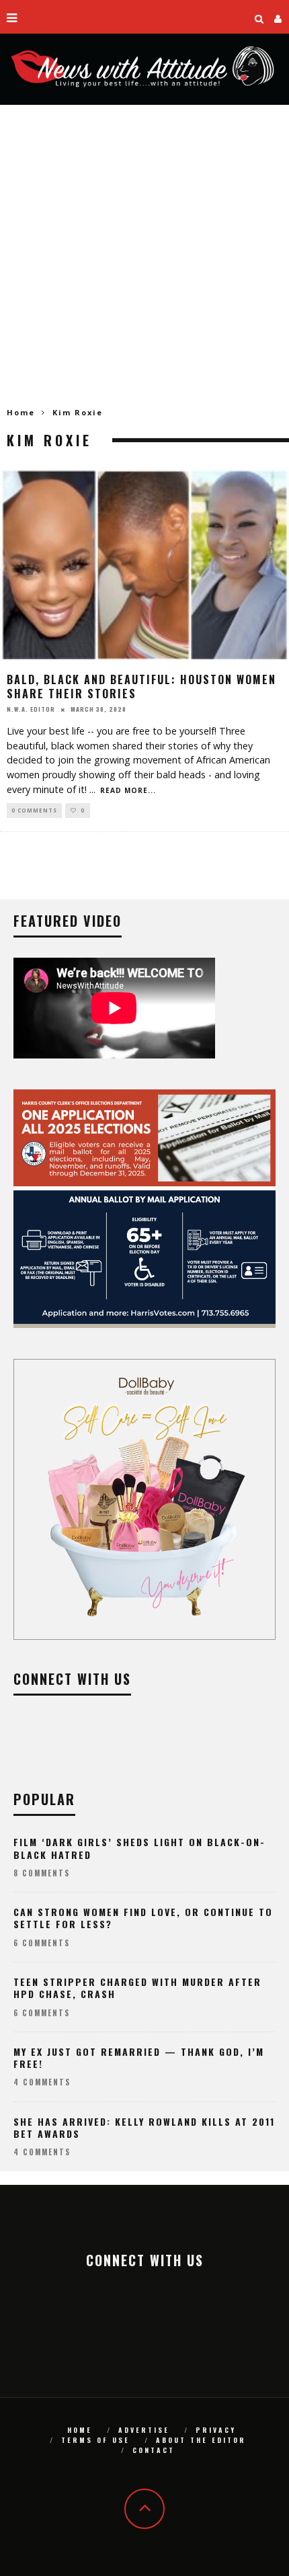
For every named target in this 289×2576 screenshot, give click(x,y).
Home (21, 412)
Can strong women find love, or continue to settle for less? (143, 1918)
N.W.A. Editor (31, 709)
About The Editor (201, 2440)
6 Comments (42, 1943)
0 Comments (34, 810)
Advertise (144, 2430)
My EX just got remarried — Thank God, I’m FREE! (139, 2058)
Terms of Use (95, 2440)
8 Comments (42, 1873)
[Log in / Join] (278, 17)
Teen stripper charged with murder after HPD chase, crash (137, 1988)
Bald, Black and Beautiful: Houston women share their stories (141, 687)
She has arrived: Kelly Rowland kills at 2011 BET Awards (144, 2127)
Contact (154, 2450)
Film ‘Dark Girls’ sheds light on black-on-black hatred (139, 1848)
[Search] (259, 17)
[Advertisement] (144, 256)
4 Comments (42, 2082)
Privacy (216, 2430)
